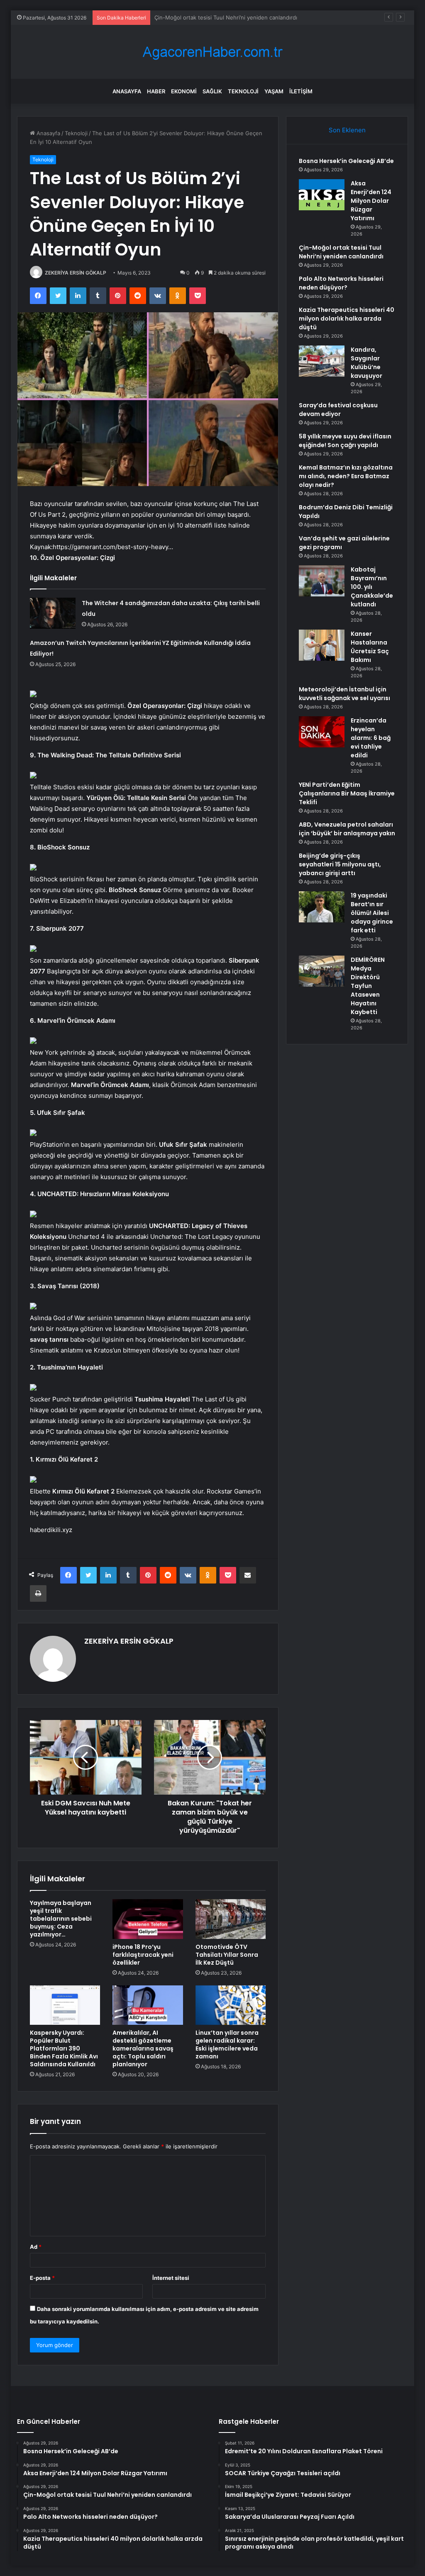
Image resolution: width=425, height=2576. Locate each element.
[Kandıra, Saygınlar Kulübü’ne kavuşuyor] (322, 361)
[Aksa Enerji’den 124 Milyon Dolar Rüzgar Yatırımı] (322, 195)
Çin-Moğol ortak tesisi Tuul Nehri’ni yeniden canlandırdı (341, 252)
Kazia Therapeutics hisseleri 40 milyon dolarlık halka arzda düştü (347, 319)
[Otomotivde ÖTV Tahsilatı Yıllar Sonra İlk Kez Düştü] (231, 1919)
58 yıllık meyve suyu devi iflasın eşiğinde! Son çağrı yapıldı (345, 441)
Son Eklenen (347, 130)
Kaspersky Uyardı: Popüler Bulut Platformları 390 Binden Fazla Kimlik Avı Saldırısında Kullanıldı (64, 2048)
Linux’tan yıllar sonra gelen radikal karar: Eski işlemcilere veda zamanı (227, 2045)
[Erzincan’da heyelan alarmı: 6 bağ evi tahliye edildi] (322, 732)
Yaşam (274, 91)
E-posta (42, 2278)
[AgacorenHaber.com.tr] (212, 52)
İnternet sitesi (171, 2278)
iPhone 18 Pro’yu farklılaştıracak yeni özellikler (143, 1955)
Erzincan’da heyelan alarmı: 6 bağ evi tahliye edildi (371, 738)
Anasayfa (127, 91)
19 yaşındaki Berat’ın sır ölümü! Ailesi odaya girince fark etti (372, 913)
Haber (156, 91)
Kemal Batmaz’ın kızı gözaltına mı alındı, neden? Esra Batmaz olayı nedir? (346, 476)
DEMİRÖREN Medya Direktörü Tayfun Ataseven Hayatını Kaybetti (368, 986)
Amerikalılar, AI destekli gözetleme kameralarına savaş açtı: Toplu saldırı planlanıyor (143, 2048)
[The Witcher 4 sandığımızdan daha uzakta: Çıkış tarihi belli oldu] (53, 613)
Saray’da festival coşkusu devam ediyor (338, 410)
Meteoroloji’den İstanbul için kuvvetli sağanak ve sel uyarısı (344, 694)
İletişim (301, 91)
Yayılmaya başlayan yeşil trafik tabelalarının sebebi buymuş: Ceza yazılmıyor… (61, 1919)
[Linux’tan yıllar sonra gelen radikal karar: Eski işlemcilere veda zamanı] (231, 2005)
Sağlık (212, 91)
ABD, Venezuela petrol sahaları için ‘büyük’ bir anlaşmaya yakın (347, 829)
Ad (36, 2247)
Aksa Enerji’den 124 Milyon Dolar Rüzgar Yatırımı (371, 201)
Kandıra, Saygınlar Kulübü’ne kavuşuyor (366, 363)
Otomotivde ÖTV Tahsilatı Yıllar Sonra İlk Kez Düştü (227, 1955)
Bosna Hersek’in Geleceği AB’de (346, 161)
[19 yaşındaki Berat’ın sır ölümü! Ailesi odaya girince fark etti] (322, 907)
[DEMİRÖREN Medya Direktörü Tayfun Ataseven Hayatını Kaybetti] (322, 971)
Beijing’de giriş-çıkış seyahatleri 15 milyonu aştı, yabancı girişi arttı (340, 864)
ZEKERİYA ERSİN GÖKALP (76, 273)
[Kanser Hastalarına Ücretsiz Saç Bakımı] (322, 645)
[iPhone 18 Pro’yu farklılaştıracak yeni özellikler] (148, 1919)
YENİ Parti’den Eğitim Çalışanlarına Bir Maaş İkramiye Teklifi (347, 793)
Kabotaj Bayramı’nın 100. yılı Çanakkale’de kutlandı (372, 587)
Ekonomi (184, 91)
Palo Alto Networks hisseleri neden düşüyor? (213, 17)
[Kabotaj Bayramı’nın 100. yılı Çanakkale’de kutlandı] (322, 581)
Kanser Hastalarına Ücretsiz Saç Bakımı (370, 647)
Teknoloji (243, 91)
